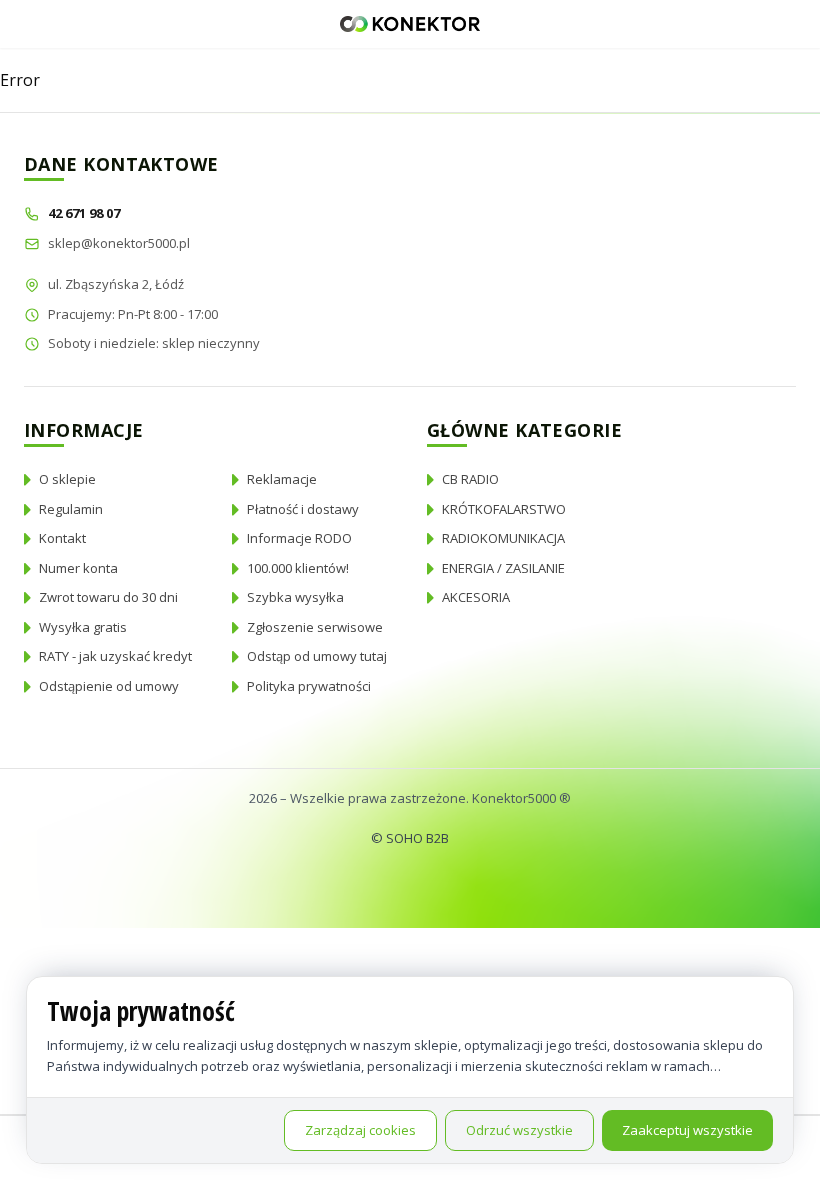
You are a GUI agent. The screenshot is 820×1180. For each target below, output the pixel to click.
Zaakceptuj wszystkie (687, 1130)
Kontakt (62, 538)
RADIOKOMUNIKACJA (503, 538)
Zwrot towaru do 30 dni (108, 597)
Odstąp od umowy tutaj (317, 656)
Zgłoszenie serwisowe (315, 627)
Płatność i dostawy (303, 509)
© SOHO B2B (410, 838)
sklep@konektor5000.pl (119, 243)
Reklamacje (282, 479)
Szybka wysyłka (295, 597)
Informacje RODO (299, 538)
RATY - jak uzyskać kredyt (115, 656)
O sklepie (67, 479)
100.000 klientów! (298, 568)
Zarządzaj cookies (360, 1130)
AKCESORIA (476, 597)
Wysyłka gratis (83, 627)
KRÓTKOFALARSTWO (504, 509)
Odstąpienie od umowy (109, 686)
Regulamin (71, 509)
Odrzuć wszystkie (519, 1130)
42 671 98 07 (85, 213)
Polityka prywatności (309, 686)
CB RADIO (470, 479)
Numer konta (78, 568)
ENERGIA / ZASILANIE (503, 568)
